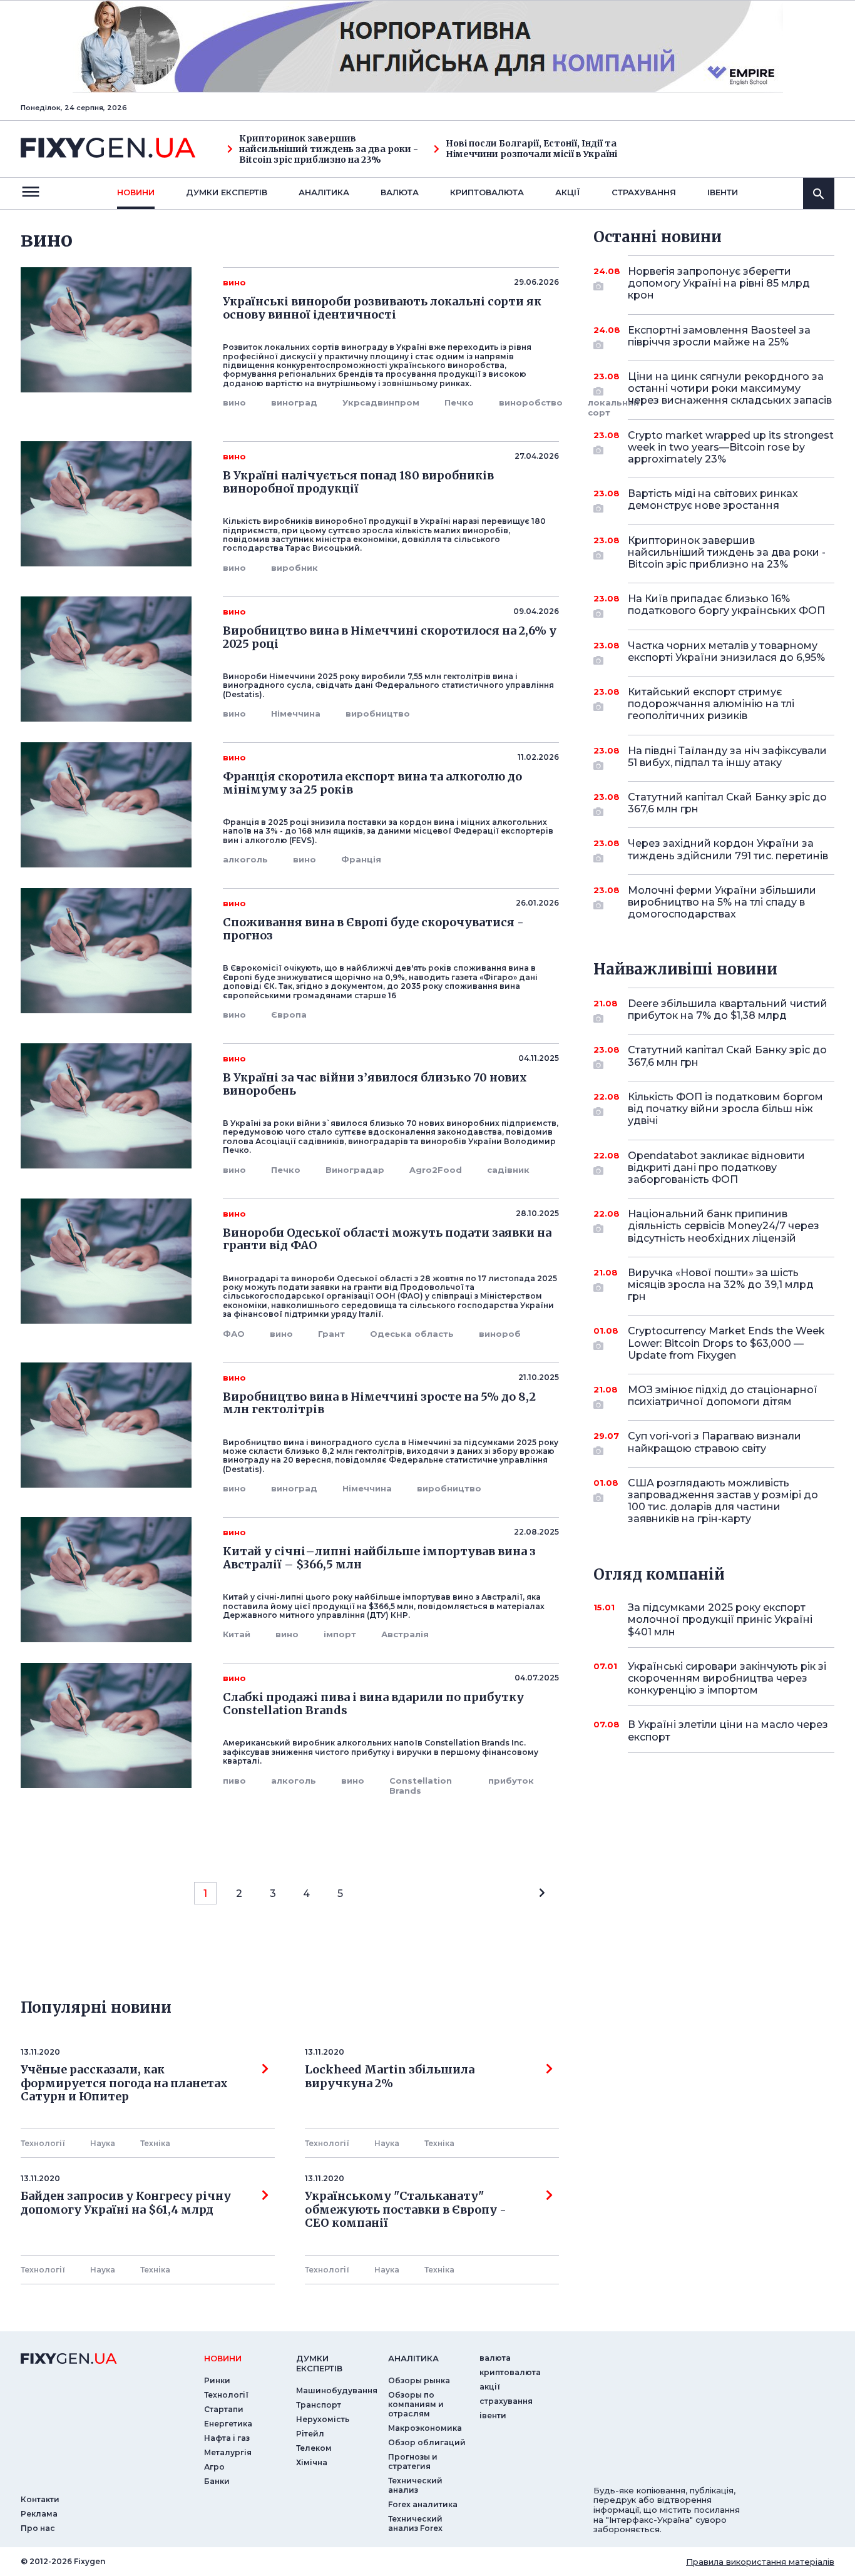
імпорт (340, 1634)
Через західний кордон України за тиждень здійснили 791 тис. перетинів (728, 849)
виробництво (378, 713)
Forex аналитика (423, 2504)
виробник (294, 568)
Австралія (405, 1634)
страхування (644, 192)
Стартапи (224, 2409)
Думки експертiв (227, 192)
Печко (459, 402)
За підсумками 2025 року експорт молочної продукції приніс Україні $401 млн (720, 1619)
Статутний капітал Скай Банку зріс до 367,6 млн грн (727, 803)
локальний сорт (613, 407)
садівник (508, 1170)
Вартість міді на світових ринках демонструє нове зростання (713, 499)
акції (568, 192)
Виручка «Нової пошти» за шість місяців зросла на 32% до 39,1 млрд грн (721, 1285)
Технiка (155, 2143)
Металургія (228, 2452)
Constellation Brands (421, 1786)
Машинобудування (337, 2390)
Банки (217, 2481)
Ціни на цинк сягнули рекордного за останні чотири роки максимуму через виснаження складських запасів (730, 388)
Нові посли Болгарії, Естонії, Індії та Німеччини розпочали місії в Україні (531, 149)
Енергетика (228, 2424)
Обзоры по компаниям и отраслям (416, 2404)
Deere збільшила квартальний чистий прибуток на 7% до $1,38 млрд (728, 1009)
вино (234, 402)
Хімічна (312, 2462)
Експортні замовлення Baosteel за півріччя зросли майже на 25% (719, 336)
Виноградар (355, 1170)
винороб (500, 1334)
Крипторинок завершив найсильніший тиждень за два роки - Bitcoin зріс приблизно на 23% (329, 149)
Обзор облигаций (427, 2442)
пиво (234, 1781)
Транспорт (319, 2405)
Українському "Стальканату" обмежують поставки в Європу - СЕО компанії (408, 2210)
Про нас (38, 2528)
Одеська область (412, 1334)
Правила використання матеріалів (760, 2562)
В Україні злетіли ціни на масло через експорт (728, 1730)
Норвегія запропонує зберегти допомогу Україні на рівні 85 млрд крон (719, 283)
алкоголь (245, 859)
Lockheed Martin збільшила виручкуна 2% (390, 2077)
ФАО (234, 1334)
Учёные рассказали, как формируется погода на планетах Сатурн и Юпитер (124, 2083)
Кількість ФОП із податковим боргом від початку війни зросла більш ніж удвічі (725, 1109)
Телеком (314, 2448)
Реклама (39, 2514)
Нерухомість (323, 2419)
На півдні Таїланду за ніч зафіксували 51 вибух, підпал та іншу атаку (727, 757)
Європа (289, 1015)
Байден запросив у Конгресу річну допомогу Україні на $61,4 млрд (126, 2203)
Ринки (217, 2380)
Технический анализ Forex (415, 2523)
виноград (294, 402)
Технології (43, 2143)
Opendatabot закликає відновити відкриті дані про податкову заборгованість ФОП (716, 1168)
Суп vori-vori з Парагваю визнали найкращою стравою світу (714, 1442)
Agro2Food (436, 1170)
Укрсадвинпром (381, 402)
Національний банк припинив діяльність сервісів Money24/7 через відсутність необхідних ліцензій (724, 1226)
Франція (361, 859)
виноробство (531, 402)
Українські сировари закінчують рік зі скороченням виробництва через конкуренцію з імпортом (727, 1678)
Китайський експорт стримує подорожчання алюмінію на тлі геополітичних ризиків (711, 704)
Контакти (40, 2499)
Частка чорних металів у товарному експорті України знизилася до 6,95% (726, 652)
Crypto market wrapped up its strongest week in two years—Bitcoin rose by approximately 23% (731, 447)
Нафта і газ (227, 2438)
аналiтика (413, 2358)
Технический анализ (415, 2485)
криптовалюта (487, 192)
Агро (214, 2467)
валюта (400, 192)
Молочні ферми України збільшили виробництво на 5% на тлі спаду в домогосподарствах (722, 902)
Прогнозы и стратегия (413, 2461)
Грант (331, 1334)
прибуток (511, 1781)
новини (136, 192)
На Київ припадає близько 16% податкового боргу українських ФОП (726, 605)
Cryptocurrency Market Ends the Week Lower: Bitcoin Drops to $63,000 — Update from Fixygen (726, 1343)
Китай (237, 1634)
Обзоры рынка (419, 2380)
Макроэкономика (425, 2428)
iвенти (723, 192)
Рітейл (310, 2434)
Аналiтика (324, 192)
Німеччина (296, 713)
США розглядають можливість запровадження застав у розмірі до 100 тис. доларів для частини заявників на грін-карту (723, 1501)
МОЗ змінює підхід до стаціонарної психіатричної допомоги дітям (723, 1396)
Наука (103, 2143)
